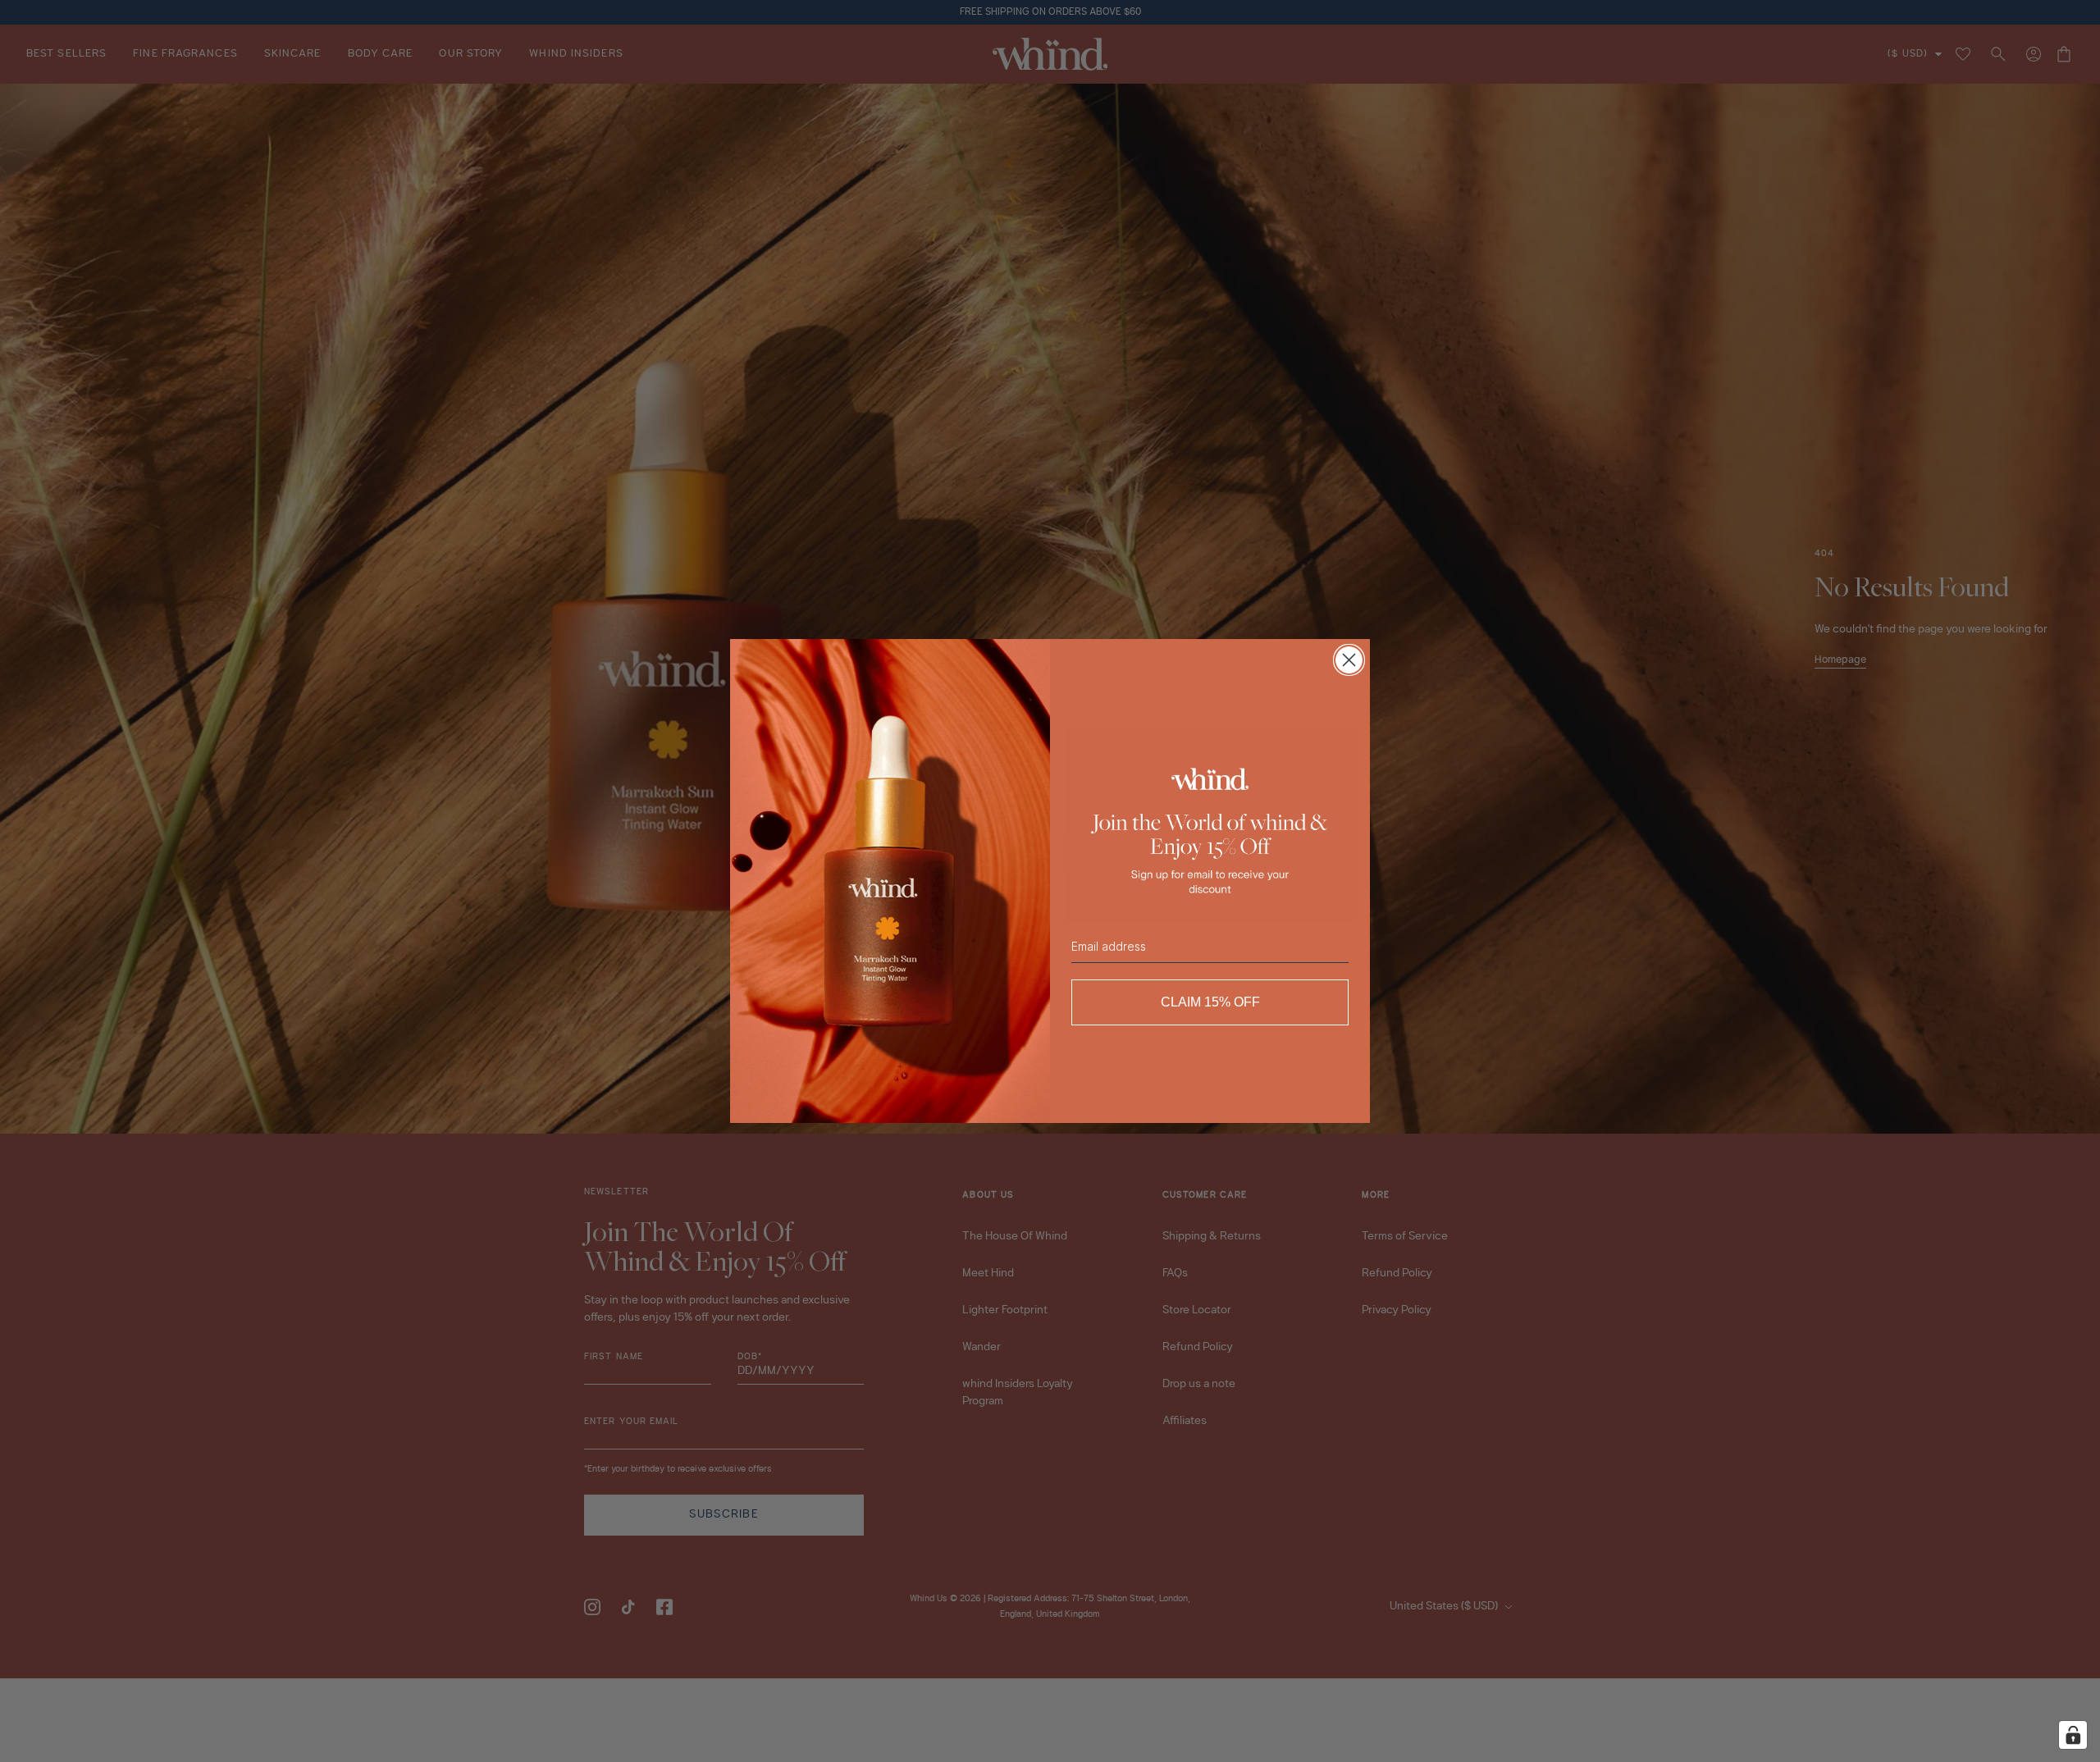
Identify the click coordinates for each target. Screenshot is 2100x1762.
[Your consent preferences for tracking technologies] (2073, 1735)
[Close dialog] (1349, 660)
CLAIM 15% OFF (1210, 1002)
